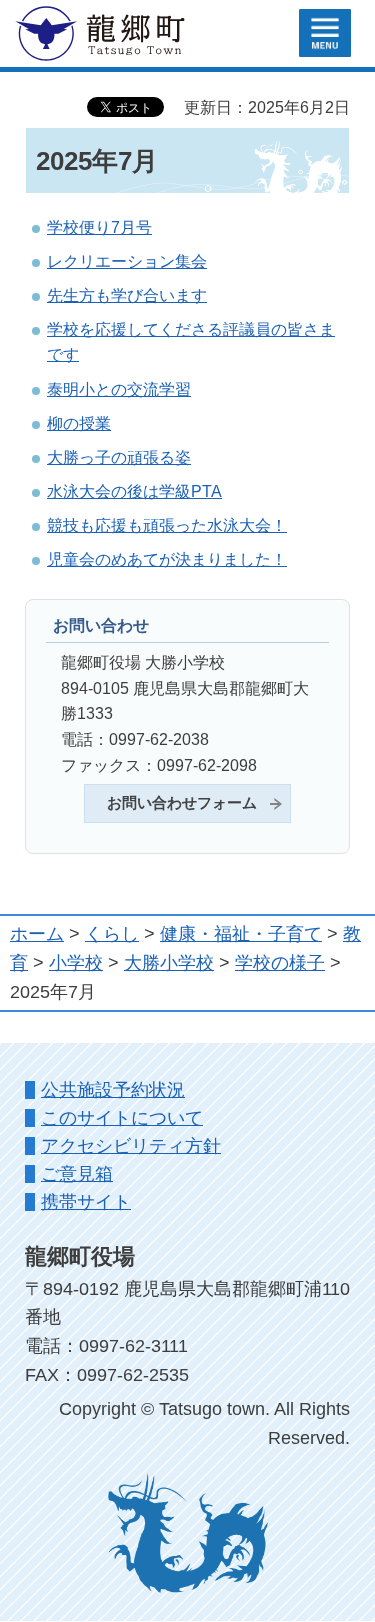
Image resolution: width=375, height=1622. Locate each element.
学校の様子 (280, 963)
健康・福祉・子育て (241, 934)
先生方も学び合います (127, 295)
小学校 (76, 963)
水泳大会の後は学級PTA (134, 491)
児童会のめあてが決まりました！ (167, 559)
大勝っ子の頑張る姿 (119, 457)
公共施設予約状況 (113, 1090)
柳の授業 (79, 423)
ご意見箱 (77, 1174)
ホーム (37, 934)
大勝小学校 (169, 963)
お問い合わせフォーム (182, 803)
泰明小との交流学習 (119, 389)
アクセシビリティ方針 (131, 1146)
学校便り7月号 (99, 227)
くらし (112, 934)
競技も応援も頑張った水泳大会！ (167, 525)
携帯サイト (86, 1202)
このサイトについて (122, 1118)
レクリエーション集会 (127, 261)
